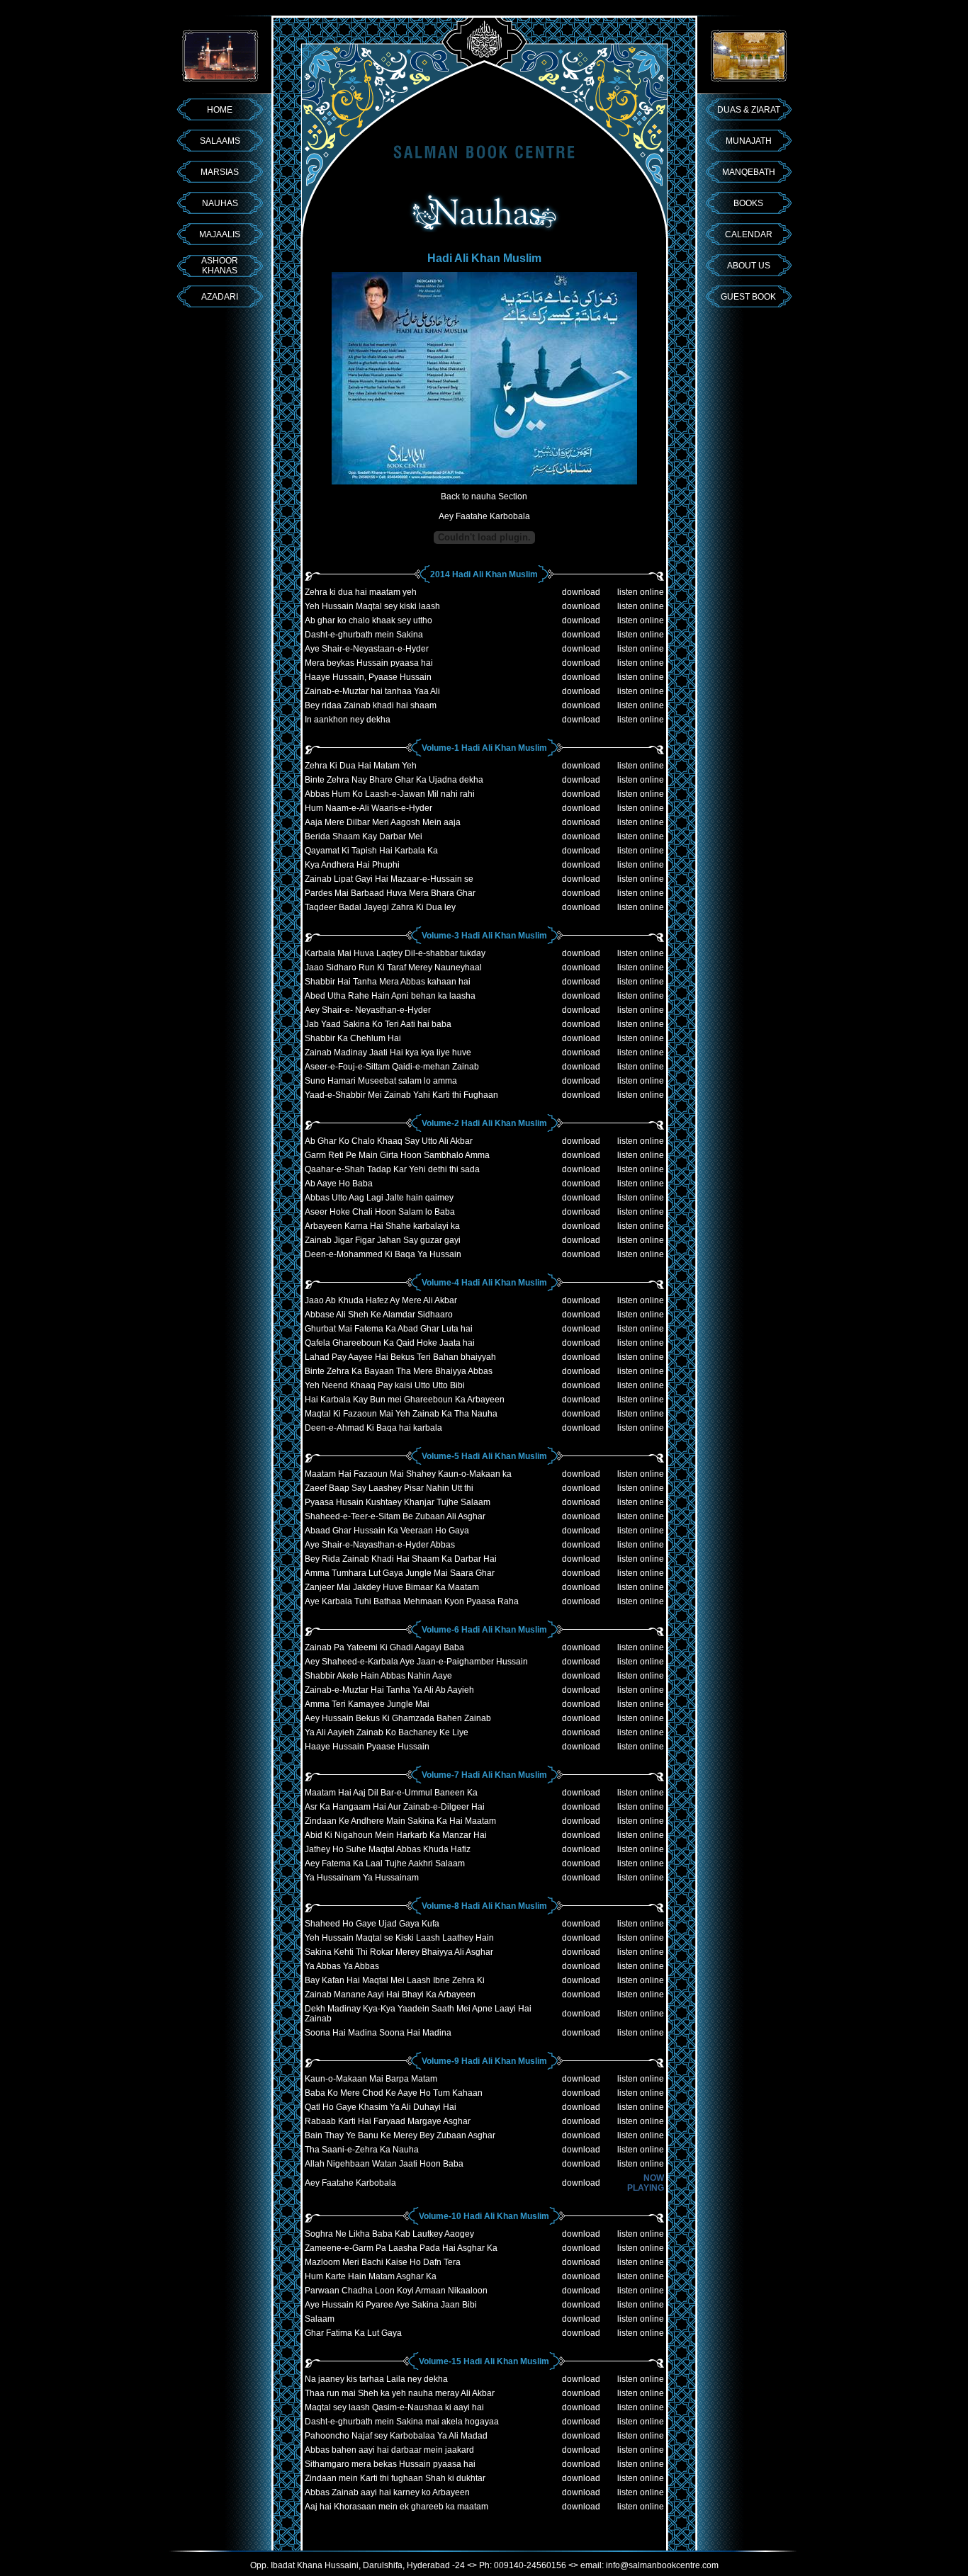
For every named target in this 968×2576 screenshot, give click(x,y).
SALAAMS (220, 141)
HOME (220, 110)
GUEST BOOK (748, 297)
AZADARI (220, 297)
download (581, 592)
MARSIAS (220, 172)
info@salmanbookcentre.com (662, 2565)
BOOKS (748, 203)
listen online (641, 592)
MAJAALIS (220, 234)
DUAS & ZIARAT (749, 110)
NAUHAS (220, 203)
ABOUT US (749, 266)
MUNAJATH (749, 141)
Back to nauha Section (484, 497)
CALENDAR (749, 234)
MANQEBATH (749, 172)
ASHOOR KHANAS (220, 266)
